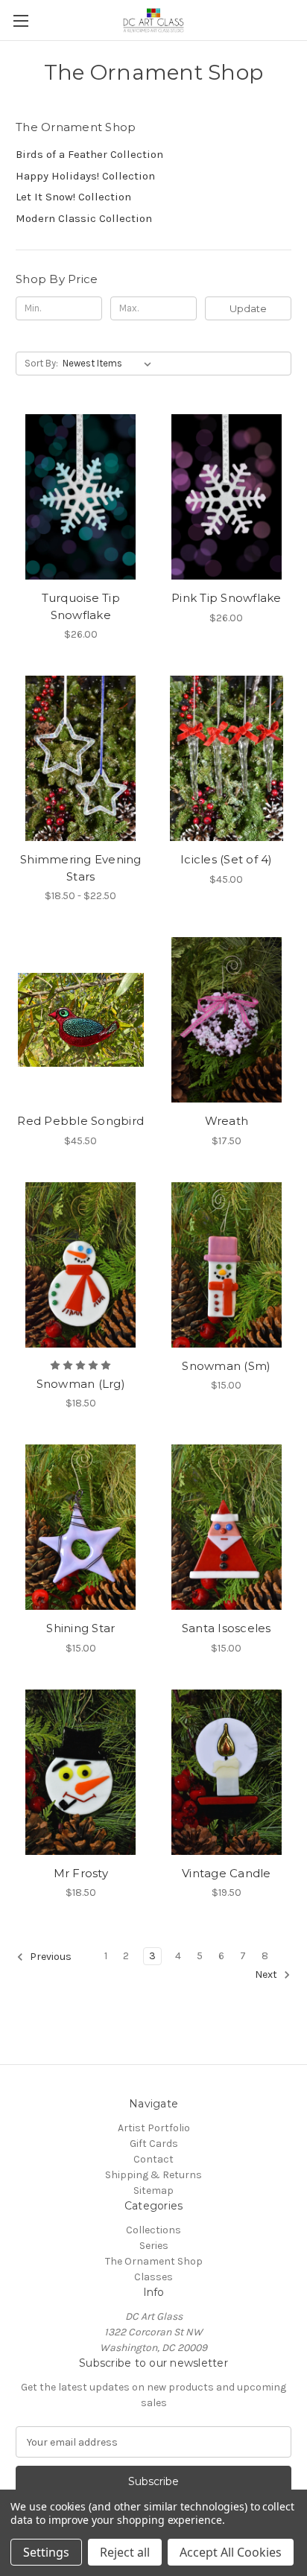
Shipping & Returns (153, 2175)
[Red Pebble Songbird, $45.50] (81, 1020)
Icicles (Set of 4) (227, 859)
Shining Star (80, 1628)
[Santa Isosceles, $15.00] (227, 1527)
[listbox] (110, 364)
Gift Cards (154, 2144)
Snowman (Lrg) (81, 1384)
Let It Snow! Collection (73, 197)
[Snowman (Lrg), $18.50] (81, 1265)
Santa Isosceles (227, 1628)
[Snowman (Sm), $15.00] (227, 1265)
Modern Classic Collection (84, 218)
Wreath (227, 1121)
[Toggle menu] (20, 20)
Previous (50, 1957)
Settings (46, 2552)
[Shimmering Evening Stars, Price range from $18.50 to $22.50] (81, 758)
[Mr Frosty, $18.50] (81, 1772)
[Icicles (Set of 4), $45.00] (227, 758)
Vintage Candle (227, 1873)
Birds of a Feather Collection (89, 154)
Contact (153, 2159)
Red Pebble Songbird (80, 1121)
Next (267, 1975)
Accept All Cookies (231, 2552)
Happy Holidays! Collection (85, 176)
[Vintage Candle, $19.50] (227, 1772)
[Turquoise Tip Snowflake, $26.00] (81, 497)
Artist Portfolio (154, 2128)
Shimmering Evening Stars (81, 868)
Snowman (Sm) (226, 1366)
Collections (153, 2230)
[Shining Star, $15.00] (81, 1527)
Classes (153, 2277)
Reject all (125, 2552)
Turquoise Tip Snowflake (81, 606)
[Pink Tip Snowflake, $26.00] (227, 497)
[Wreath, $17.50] (227, 1020)
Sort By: (41, 363)
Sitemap (153, 2190)
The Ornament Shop (154, 2261)
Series (154, 2246)
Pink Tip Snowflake (227, 598)
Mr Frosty (81, 1873)
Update (248, 308)
